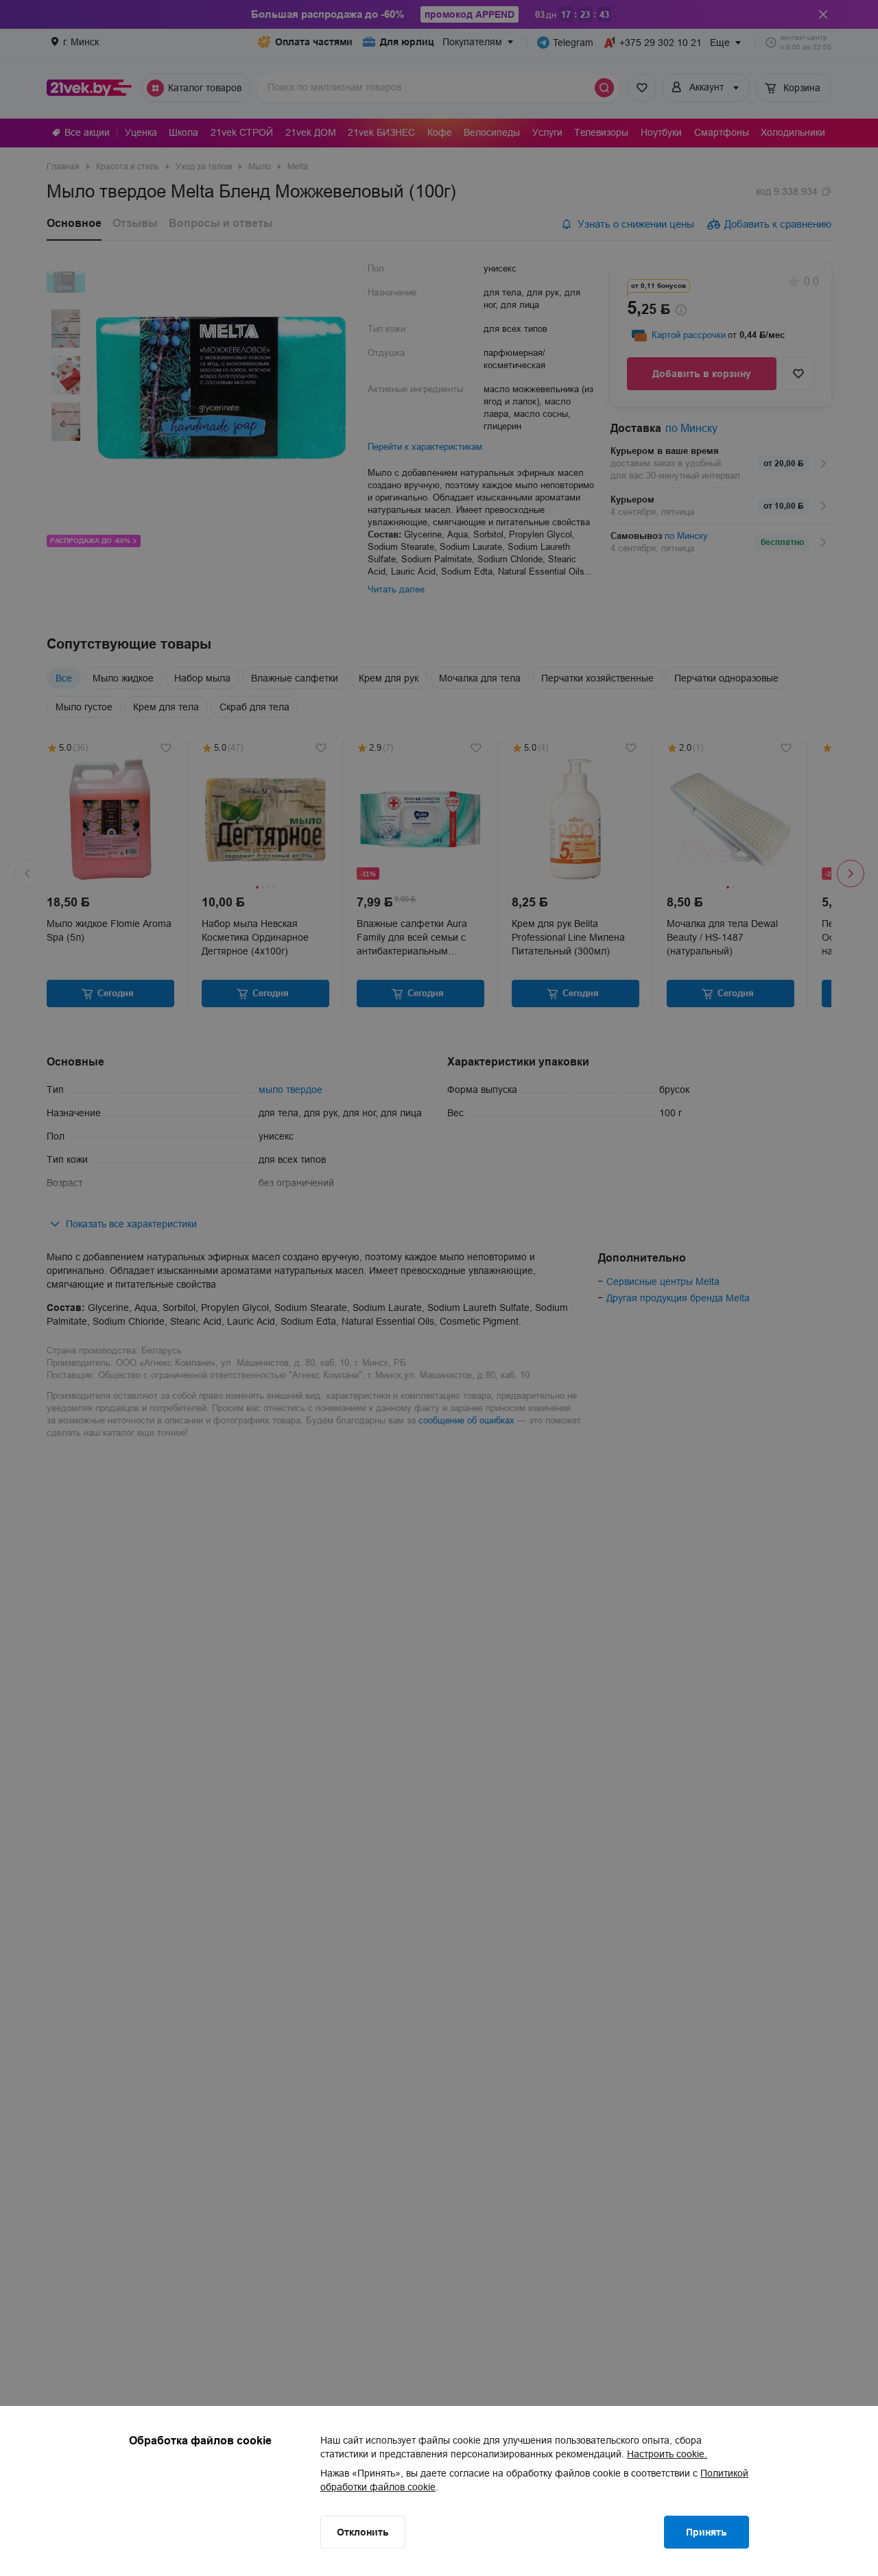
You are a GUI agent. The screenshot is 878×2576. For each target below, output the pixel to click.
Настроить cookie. (667, 2454)
